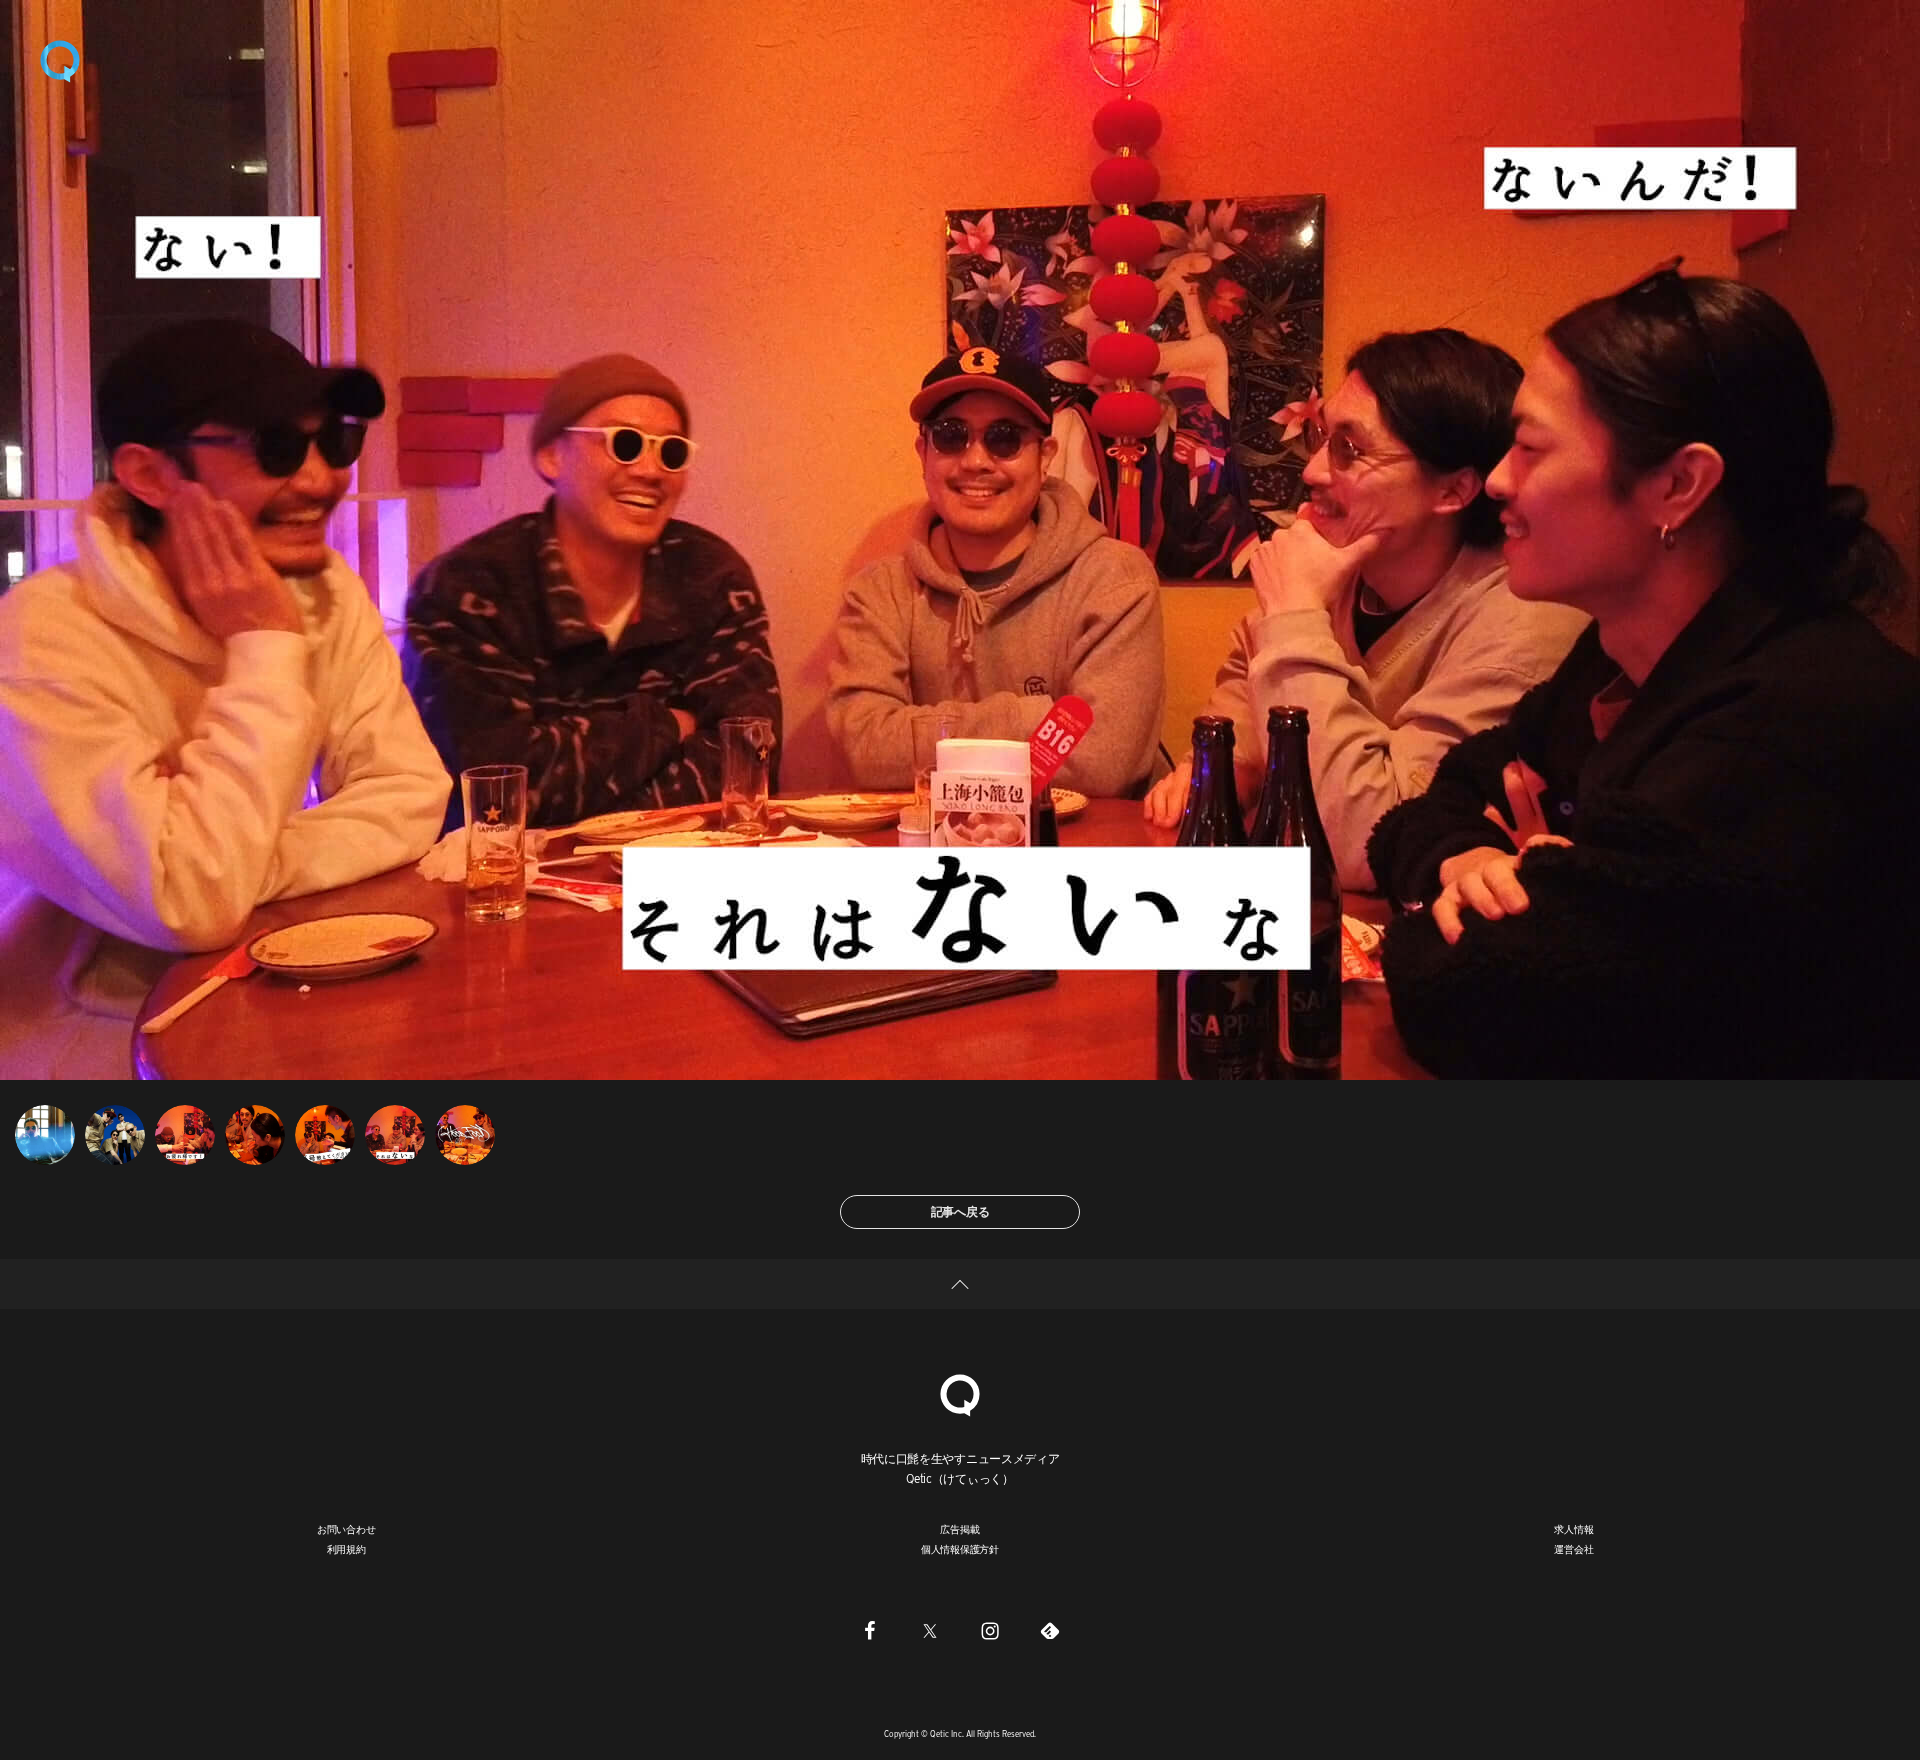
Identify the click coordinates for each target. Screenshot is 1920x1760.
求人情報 (1573, 1529)
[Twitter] (930, 1630)
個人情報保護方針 (960, 1549)
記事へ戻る (960, 1211)
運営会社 (1573, 1549)
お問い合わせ (346, 1529)
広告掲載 (959, 1529)
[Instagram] (990, 1630)
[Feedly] (1050, 1630)
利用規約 (346, 1549)
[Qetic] (60, 60)
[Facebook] (870, 1630)
